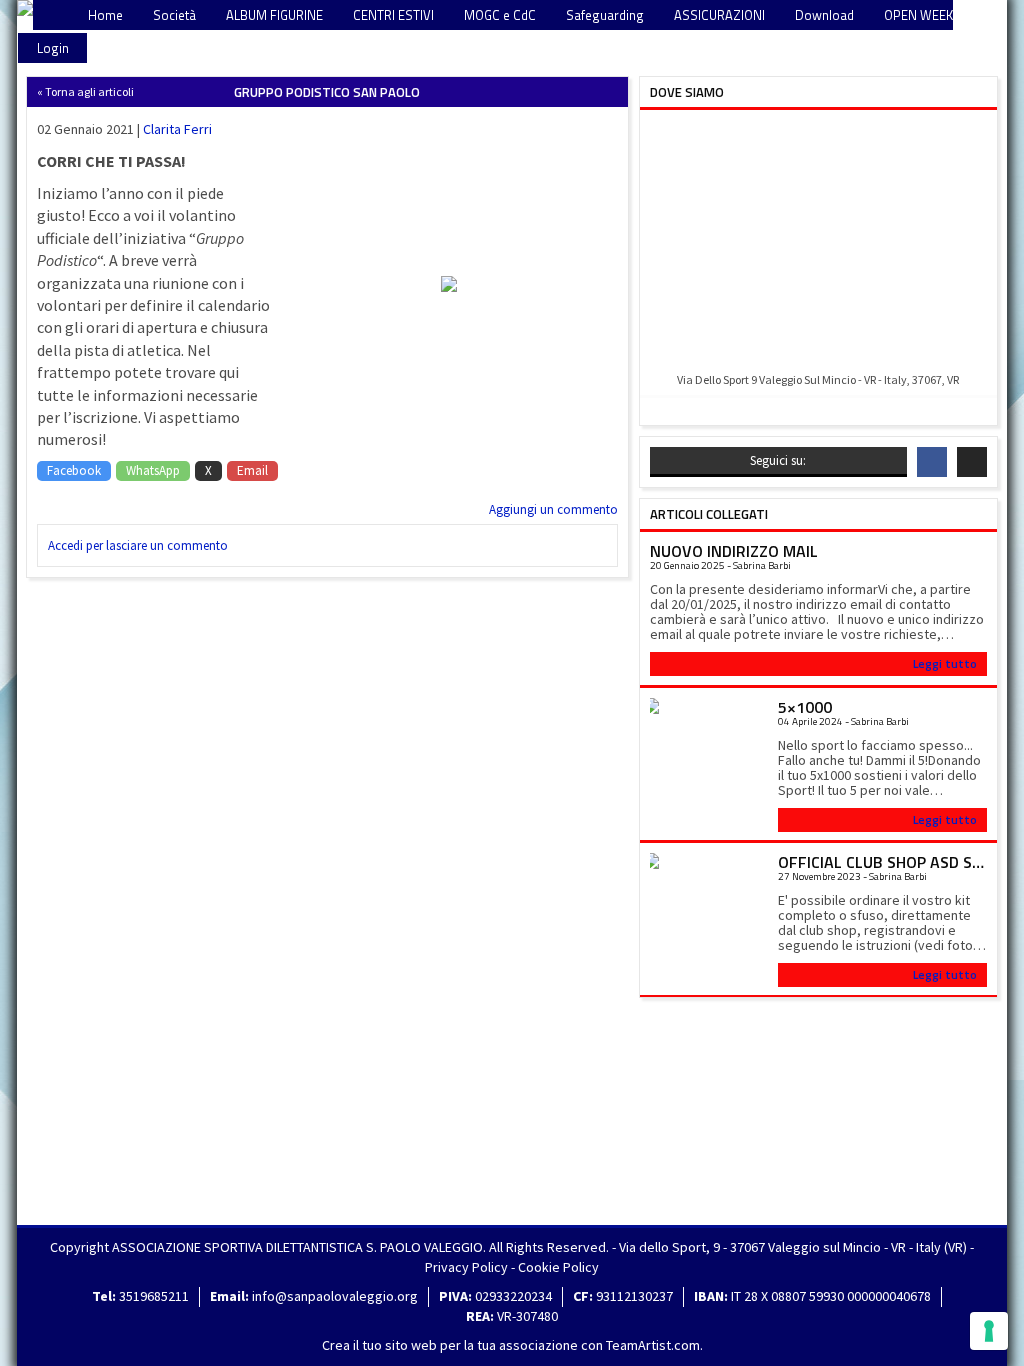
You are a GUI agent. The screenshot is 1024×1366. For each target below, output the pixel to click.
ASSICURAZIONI (719, 15)
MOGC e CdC (500, 15)
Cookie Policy (558, 1267)
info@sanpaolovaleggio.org (335, 1296)
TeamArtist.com (653, 1345)
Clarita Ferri (177, 129)
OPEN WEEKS (922, 15)
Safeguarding (605, 15)
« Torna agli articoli (85, 91)
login (53, 48)
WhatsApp (153, 470)
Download (824, 15)
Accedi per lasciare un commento (138, 545)
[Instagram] (972, 462)
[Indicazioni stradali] (818, 242)
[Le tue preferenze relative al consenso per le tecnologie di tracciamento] (989, 1331)
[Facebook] (932, 462)
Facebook (74, 470)
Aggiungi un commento (553, 509)
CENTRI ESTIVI (393, 15)
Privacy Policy (466, 1267)
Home (105, 15)
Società (174, 15)
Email (252, 470)
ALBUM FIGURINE (274, 15)
